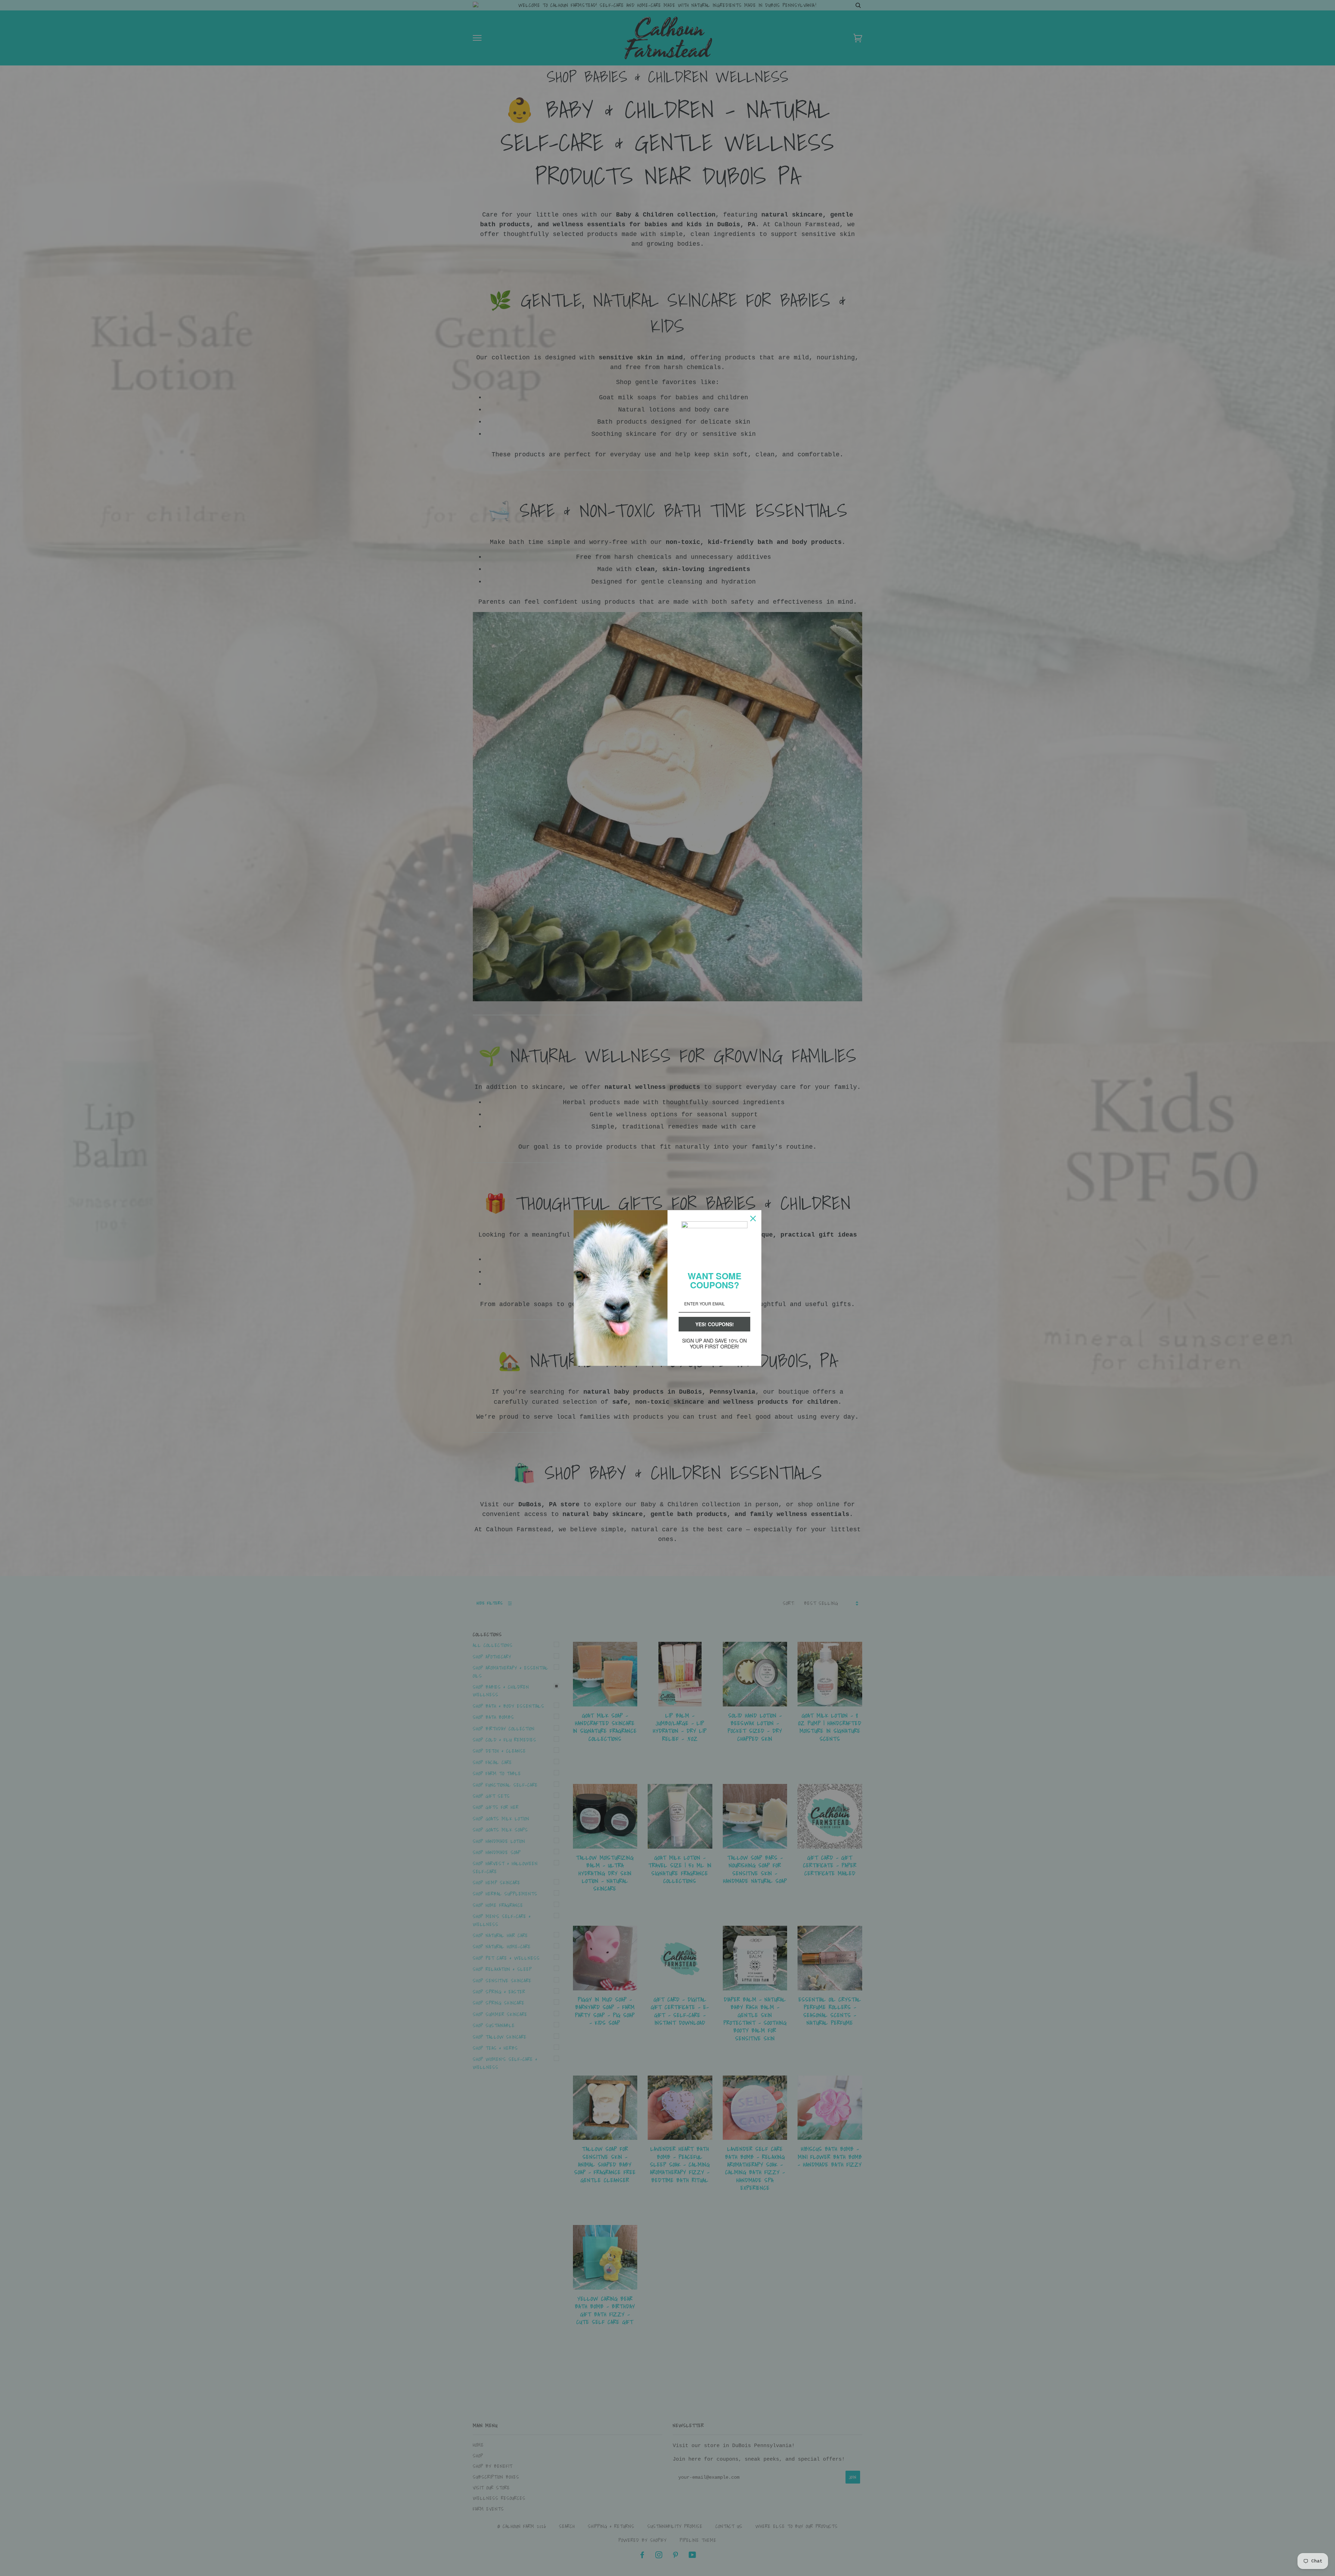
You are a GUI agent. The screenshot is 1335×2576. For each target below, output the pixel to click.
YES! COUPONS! (715, 1324)
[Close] (753, 1219)
